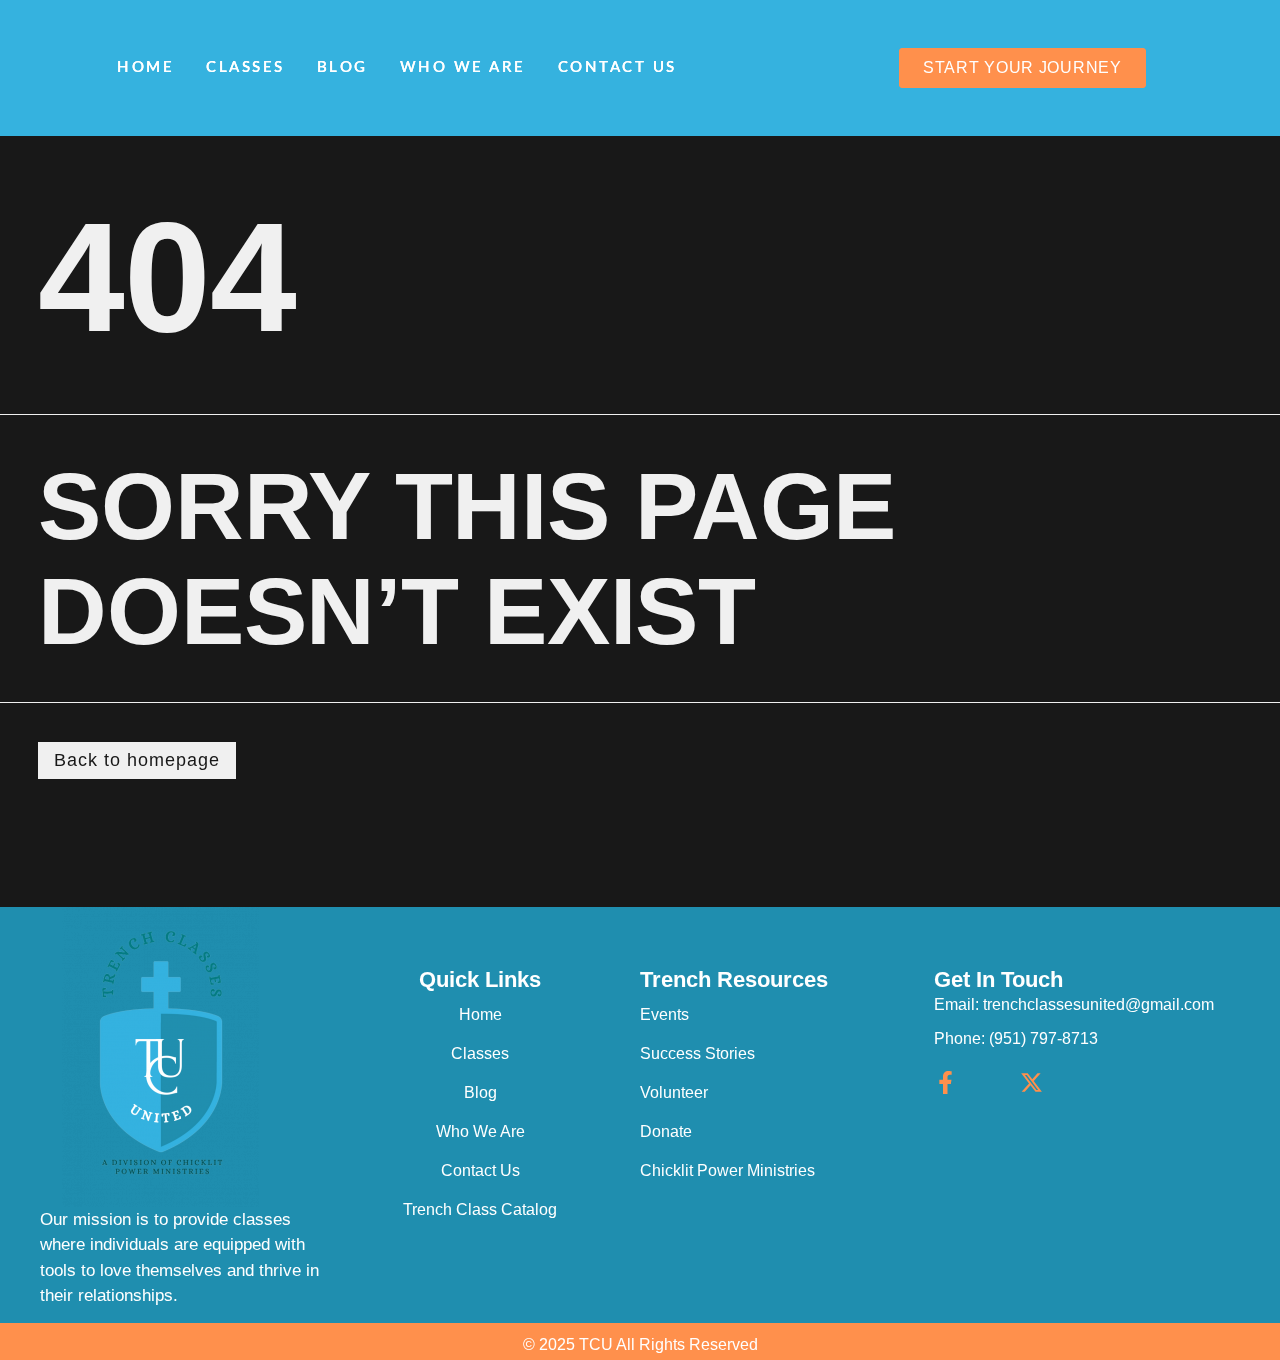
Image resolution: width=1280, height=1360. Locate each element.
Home (145, 67)
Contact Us (617, 67)
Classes (245, 67)
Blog (342, 67)
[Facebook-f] (945, 1082)
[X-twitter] (1031, 1082)
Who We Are (463, 67)
